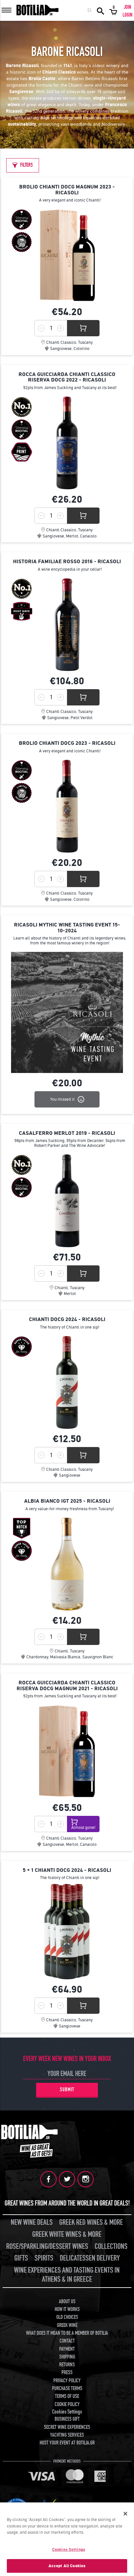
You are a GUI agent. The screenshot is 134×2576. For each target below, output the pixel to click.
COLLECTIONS (111, 2246)
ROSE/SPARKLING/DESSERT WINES (47, 2246)
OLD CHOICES (67, 2317)
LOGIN (127, 15)
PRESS (67, 2373)
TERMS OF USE (67, 2396)
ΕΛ (90, 10)
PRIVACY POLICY (67, 2381)
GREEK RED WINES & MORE (91, 2222)
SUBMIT (67, 2090)
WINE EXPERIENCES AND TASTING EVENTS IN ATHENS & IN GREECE (67, 2275)
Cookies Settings (69, 2549)
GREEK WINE (67, 2325)
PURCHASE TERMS (67, 2388)
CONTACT (67, 2341)
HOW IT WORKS (67, 2309)
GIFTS (21, 2258)
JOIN (127, 7)
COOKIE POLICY (67, 2404)
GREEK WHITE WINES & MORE (67, 2234)
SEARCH (100, 10)
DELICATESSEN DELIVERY (90, 2258)
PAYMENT (67, 2349)
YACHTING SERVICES (67, 2435)
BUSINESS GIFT (67, 2419)
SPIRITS (44, 2258)
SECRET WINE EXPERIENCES (67, 2427)
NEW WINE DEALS (32, 2222)
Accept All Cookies (67, 2566)
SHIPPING (67, 2357)
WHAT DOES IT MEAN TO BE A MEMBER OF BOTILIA (67, 2333)
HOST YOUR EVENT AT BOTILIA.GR (67, 2443)
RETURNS (67, 2365)
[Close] (126, 2513)
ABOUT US (67, 2302)
